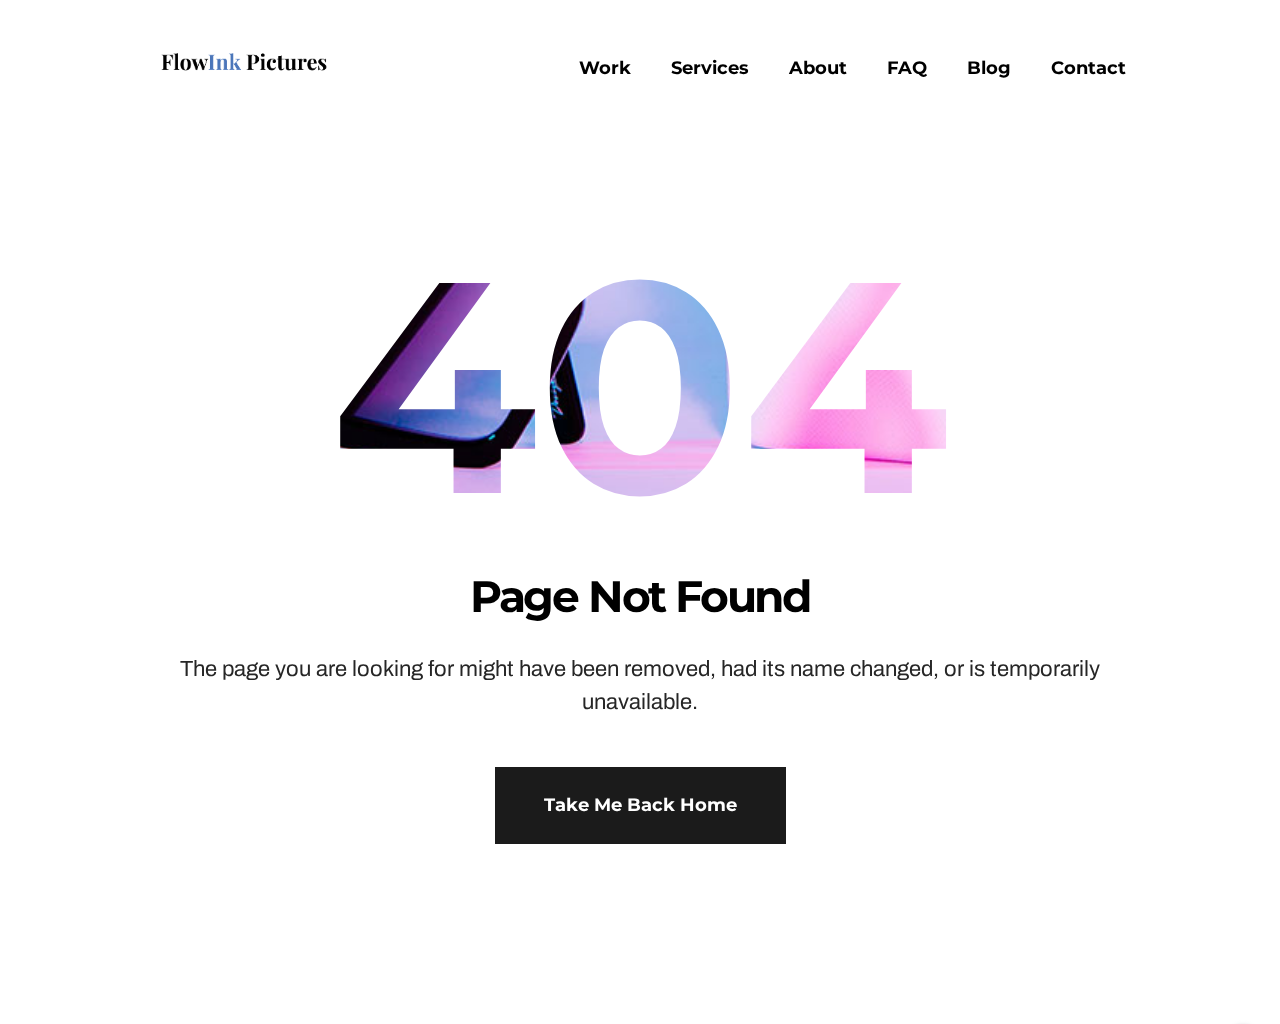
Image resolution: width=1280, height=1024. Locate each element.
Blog (989, 68)
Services (710, 68)
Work (605, 68)
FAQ (907, 68)
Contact (1088, 68)
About (818, 68)
